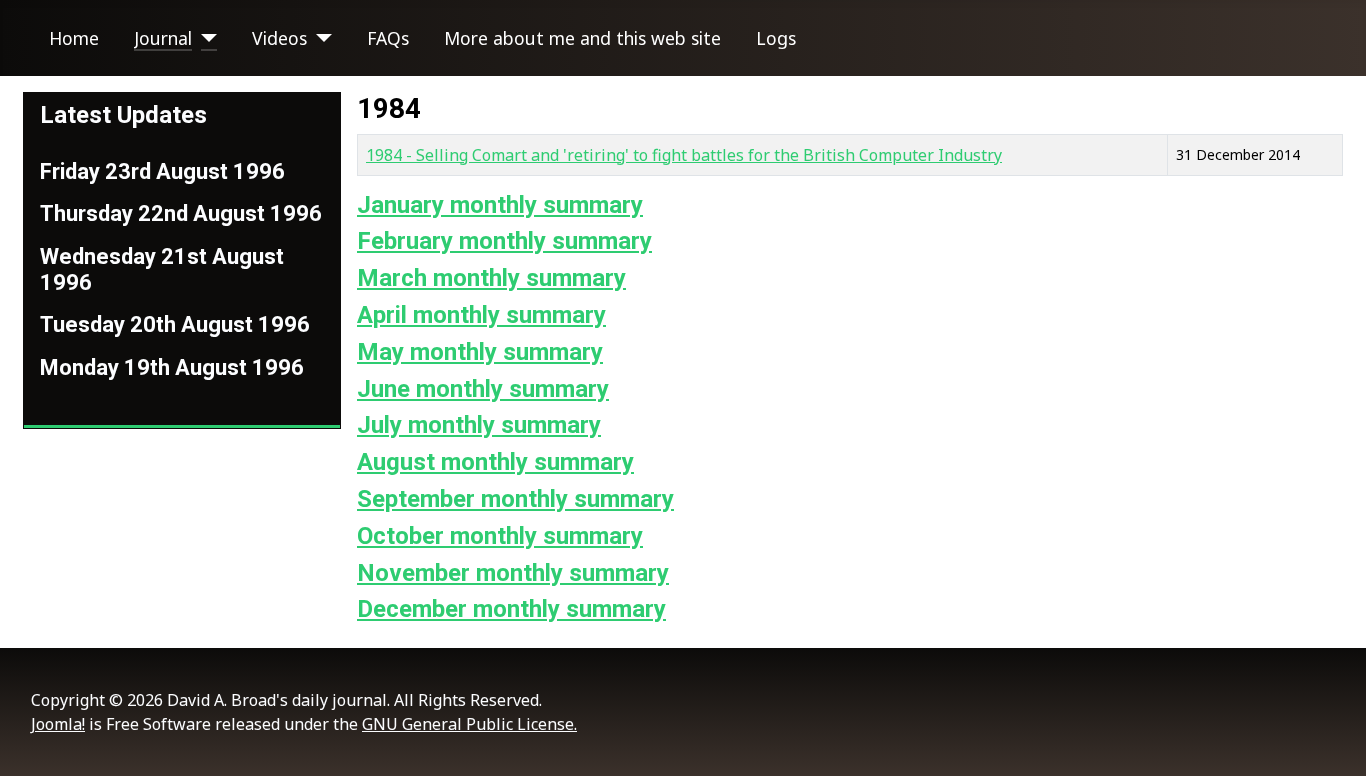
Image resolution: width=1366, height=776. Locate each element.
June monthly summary (483, 389)
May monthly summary (480, 352)
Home (74, 38)
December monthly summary (511, 609)
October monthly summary (500, 536)
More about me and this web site (582, 38)
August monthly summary (495, 462)
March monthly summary (491, 278)
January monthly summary (500, 205)
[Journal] (204, 38)
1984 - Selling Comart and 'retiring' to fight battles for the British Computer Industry (684, 155)
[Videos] (319, 38)
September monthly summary (515, 499)
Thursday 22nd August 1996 (181, 213)
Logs (776, 38)
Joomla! (58, 724)
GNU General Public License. (469, 724)
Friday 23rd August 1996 (162, 171)
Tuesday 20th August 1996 (175, 324)
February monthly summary (504, 241)
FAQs (388, 38)
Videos (279, 38)
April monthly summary (481, 315)
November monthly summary (513, 573)
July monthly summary (479, 425)
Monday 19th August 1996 (172, 367)
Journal (163, 38)
